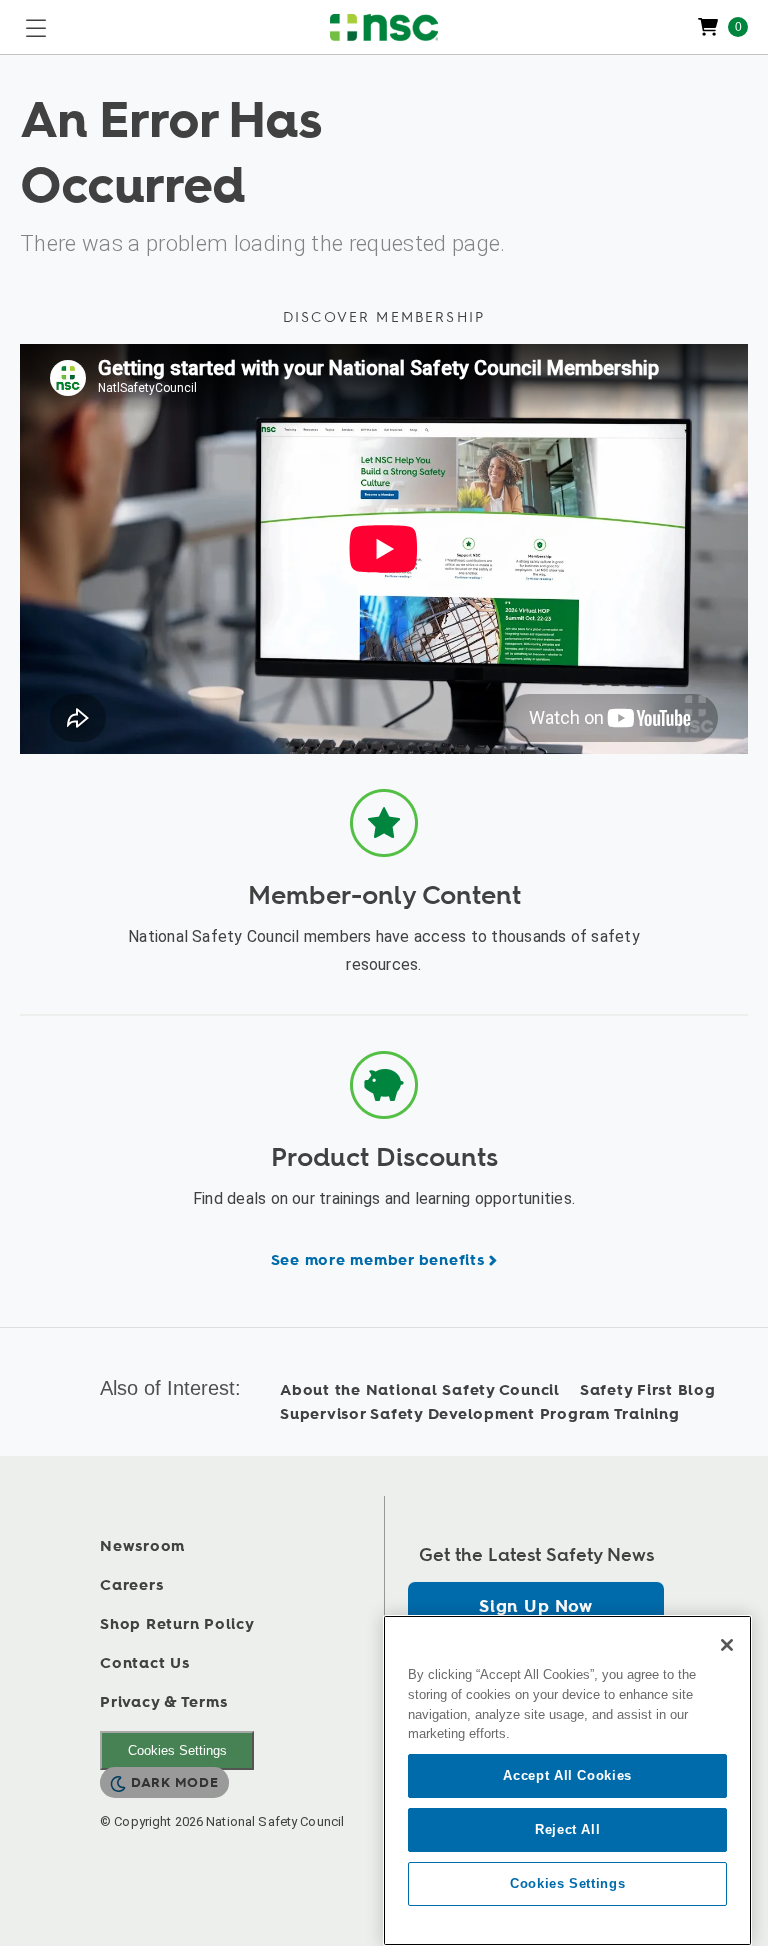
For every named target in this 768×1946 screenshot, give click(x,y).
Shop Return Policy (177, 1624)
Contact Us (145, 1663)
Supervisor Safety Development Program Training (480, 1414)
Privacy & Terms (163, 1702)
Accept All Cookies (567, 1775)
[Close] (727, 1645)
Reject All (568, 1829)
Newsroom (142, 1546)
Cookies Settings (177, 1750)
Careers (131, 1585)
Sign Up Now (536, 1606)
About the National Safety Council (420, 1390)
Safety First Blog (648, 1390)
